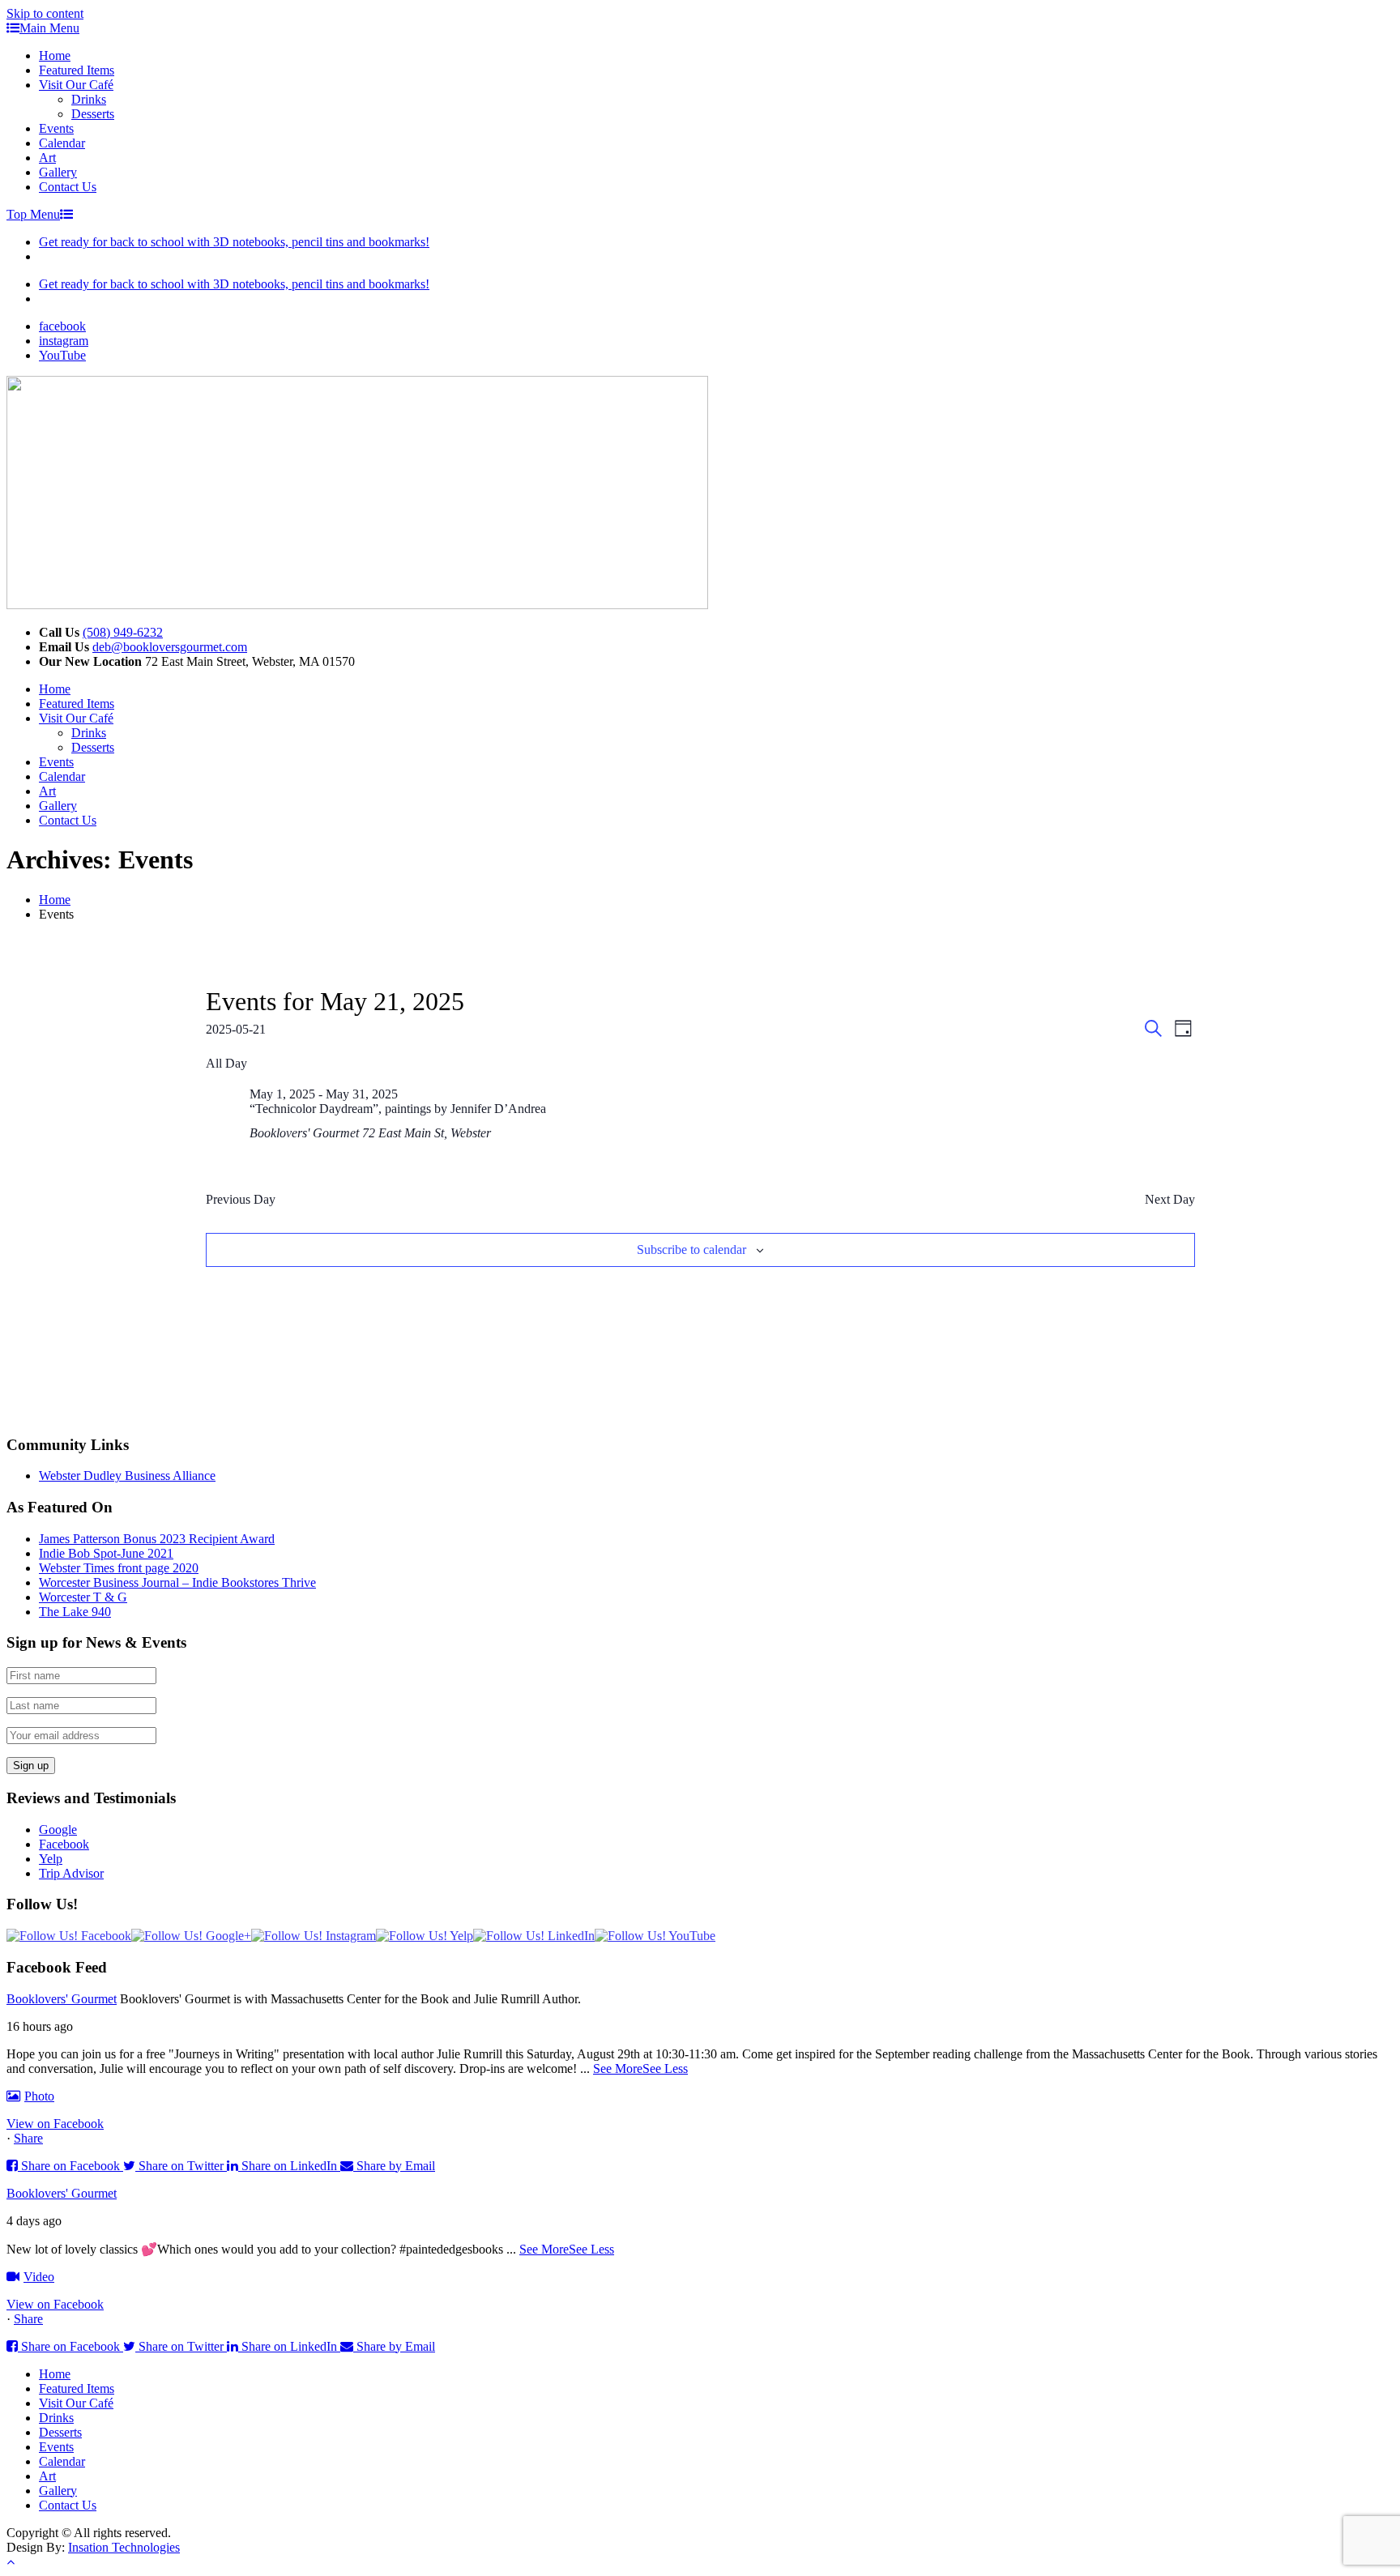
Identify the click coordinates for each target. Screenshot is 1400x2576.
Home (55, 55)
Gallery (58, 172)
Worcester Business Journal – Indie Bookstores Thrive (177, 1582)
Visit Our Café (76, 85)
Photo (39, 2096)
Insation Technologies (124, 2547)
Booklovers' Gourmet (62, 1999)
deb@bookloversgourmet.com (170, 647)
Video (39, 2277)
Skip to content (45, 13)
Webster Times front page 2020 (119, 1568)
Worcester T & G (83, 1597)
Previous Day (241, 1199)
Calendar (62, 143)
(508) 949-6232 (123, 632)
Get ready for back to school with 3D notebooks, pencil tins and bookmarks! (234, 242)
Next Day (1170, 1199)
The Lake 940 (75, 1612)
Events (56, 128)
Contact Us (68, 187)
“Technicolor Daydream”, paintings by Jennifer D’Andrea (398, 1109)
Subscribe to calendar (691, 1250)
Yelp (51, 1859)
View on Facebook (55, 2124)
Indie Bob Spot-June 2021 (106, 1553)
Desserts (93, 114)
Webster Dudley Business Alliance (127, 1476)
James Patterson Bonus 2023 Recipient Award (157, 1539)
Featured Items (77, 70)
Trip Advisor (71, 1873)
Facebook (64, 1844)
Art (47, 158)
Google (58, 1830)
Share (28, 2138)
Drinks (89, 99)
